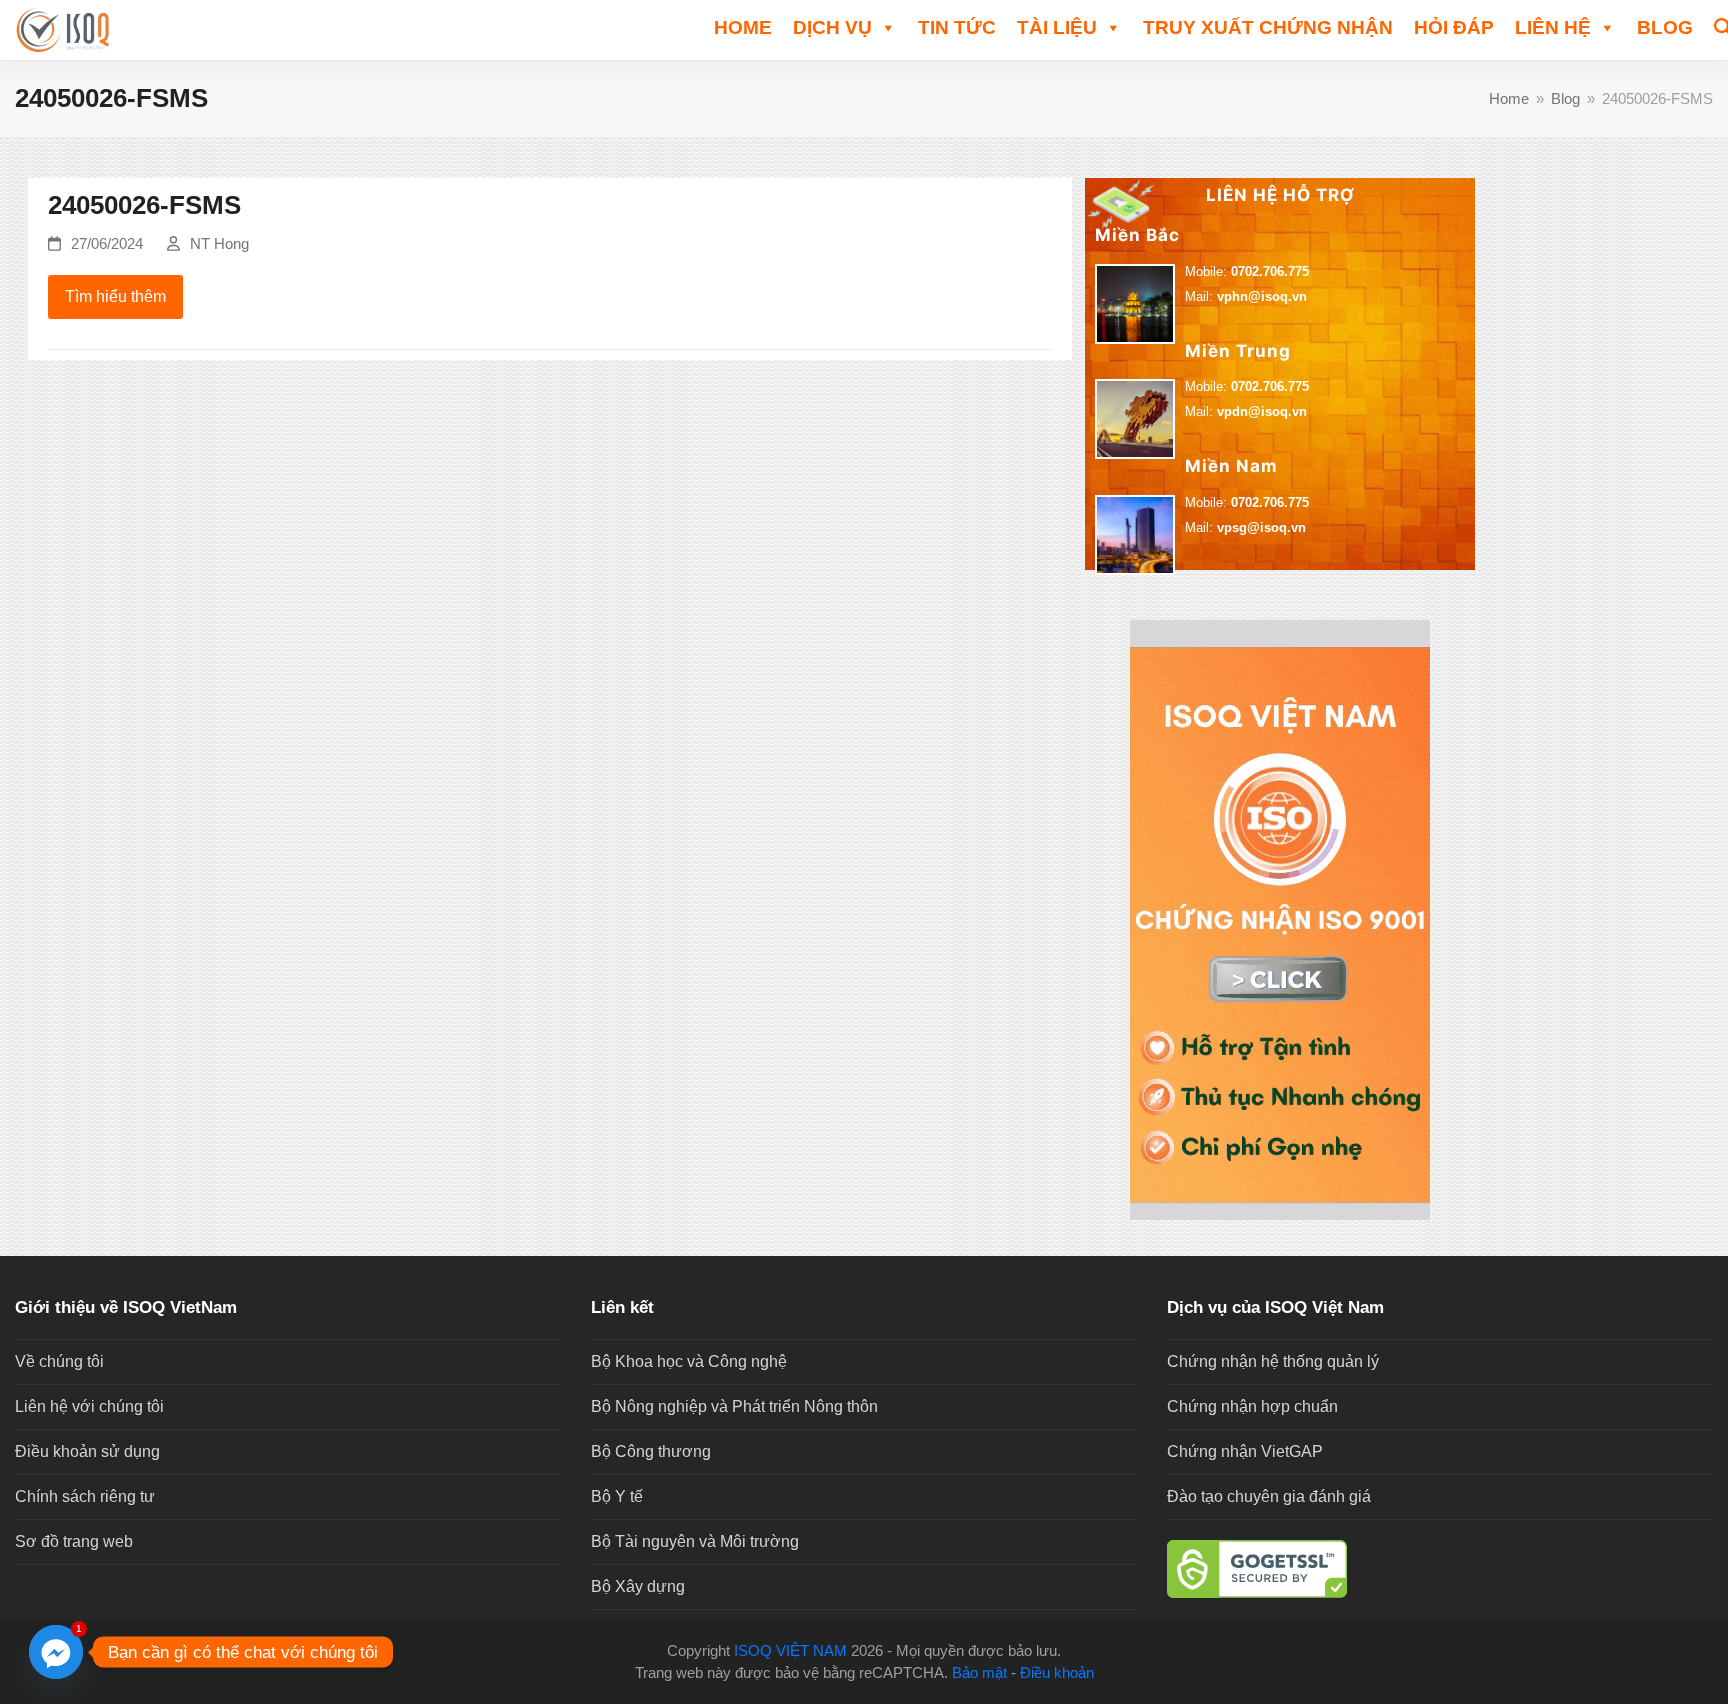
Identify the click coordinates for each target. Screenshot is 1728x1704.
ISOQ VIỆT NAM (790, 1651)
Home (743, 27)
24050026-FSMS (144, 205)
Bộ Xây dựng (638, 1586)
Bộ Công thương (651, 1451)
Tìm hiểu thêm (115, 296)
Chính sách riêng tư (85, 1496)
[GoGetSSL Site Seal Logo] (1440, 1569)
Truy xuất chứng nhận (1268, 27)
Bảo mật (979, 1673)
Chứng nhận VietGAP (1245, 1451)
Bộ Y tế (617, 1496)
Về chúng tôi (59, 1361)
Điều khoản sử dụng (87, 1451)
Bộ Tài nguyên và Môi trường (695, 1541)
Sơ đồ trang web (74, 1541)
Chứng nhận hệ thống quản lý (1273, 1361)
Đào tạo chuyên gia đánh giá (1269, 1496)
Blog (1665, 27)
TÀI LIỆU (1057, 27)
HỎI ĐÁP (1454, 27)
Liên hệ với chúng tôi (89, 1406)
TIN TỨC (957, 27)
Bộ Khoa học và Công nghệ (689, 1361)
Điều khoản (1057, 1673)
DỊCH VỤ (832, 27)
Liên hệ (1553, 27)
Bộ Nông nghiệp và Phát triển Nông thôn (734, 1406)
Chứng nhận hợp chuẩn (1252, 1406)
